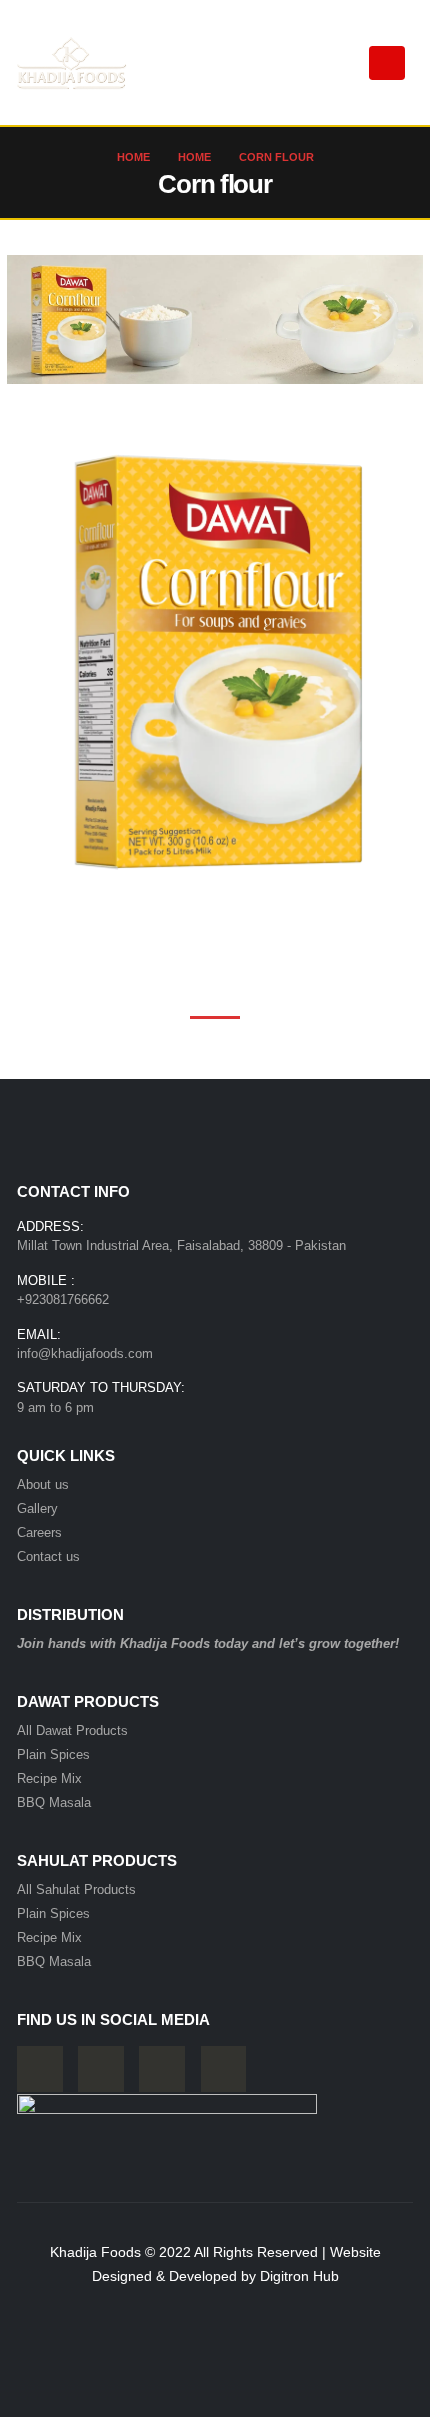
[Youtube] (101, 2069)
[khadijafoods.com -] (72, 62)
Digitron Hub (299, 2276)
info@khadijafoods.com (85, 1353)
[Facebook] (40, 2069)
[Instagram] (162, 2069)
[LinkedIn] (224, 2069)
